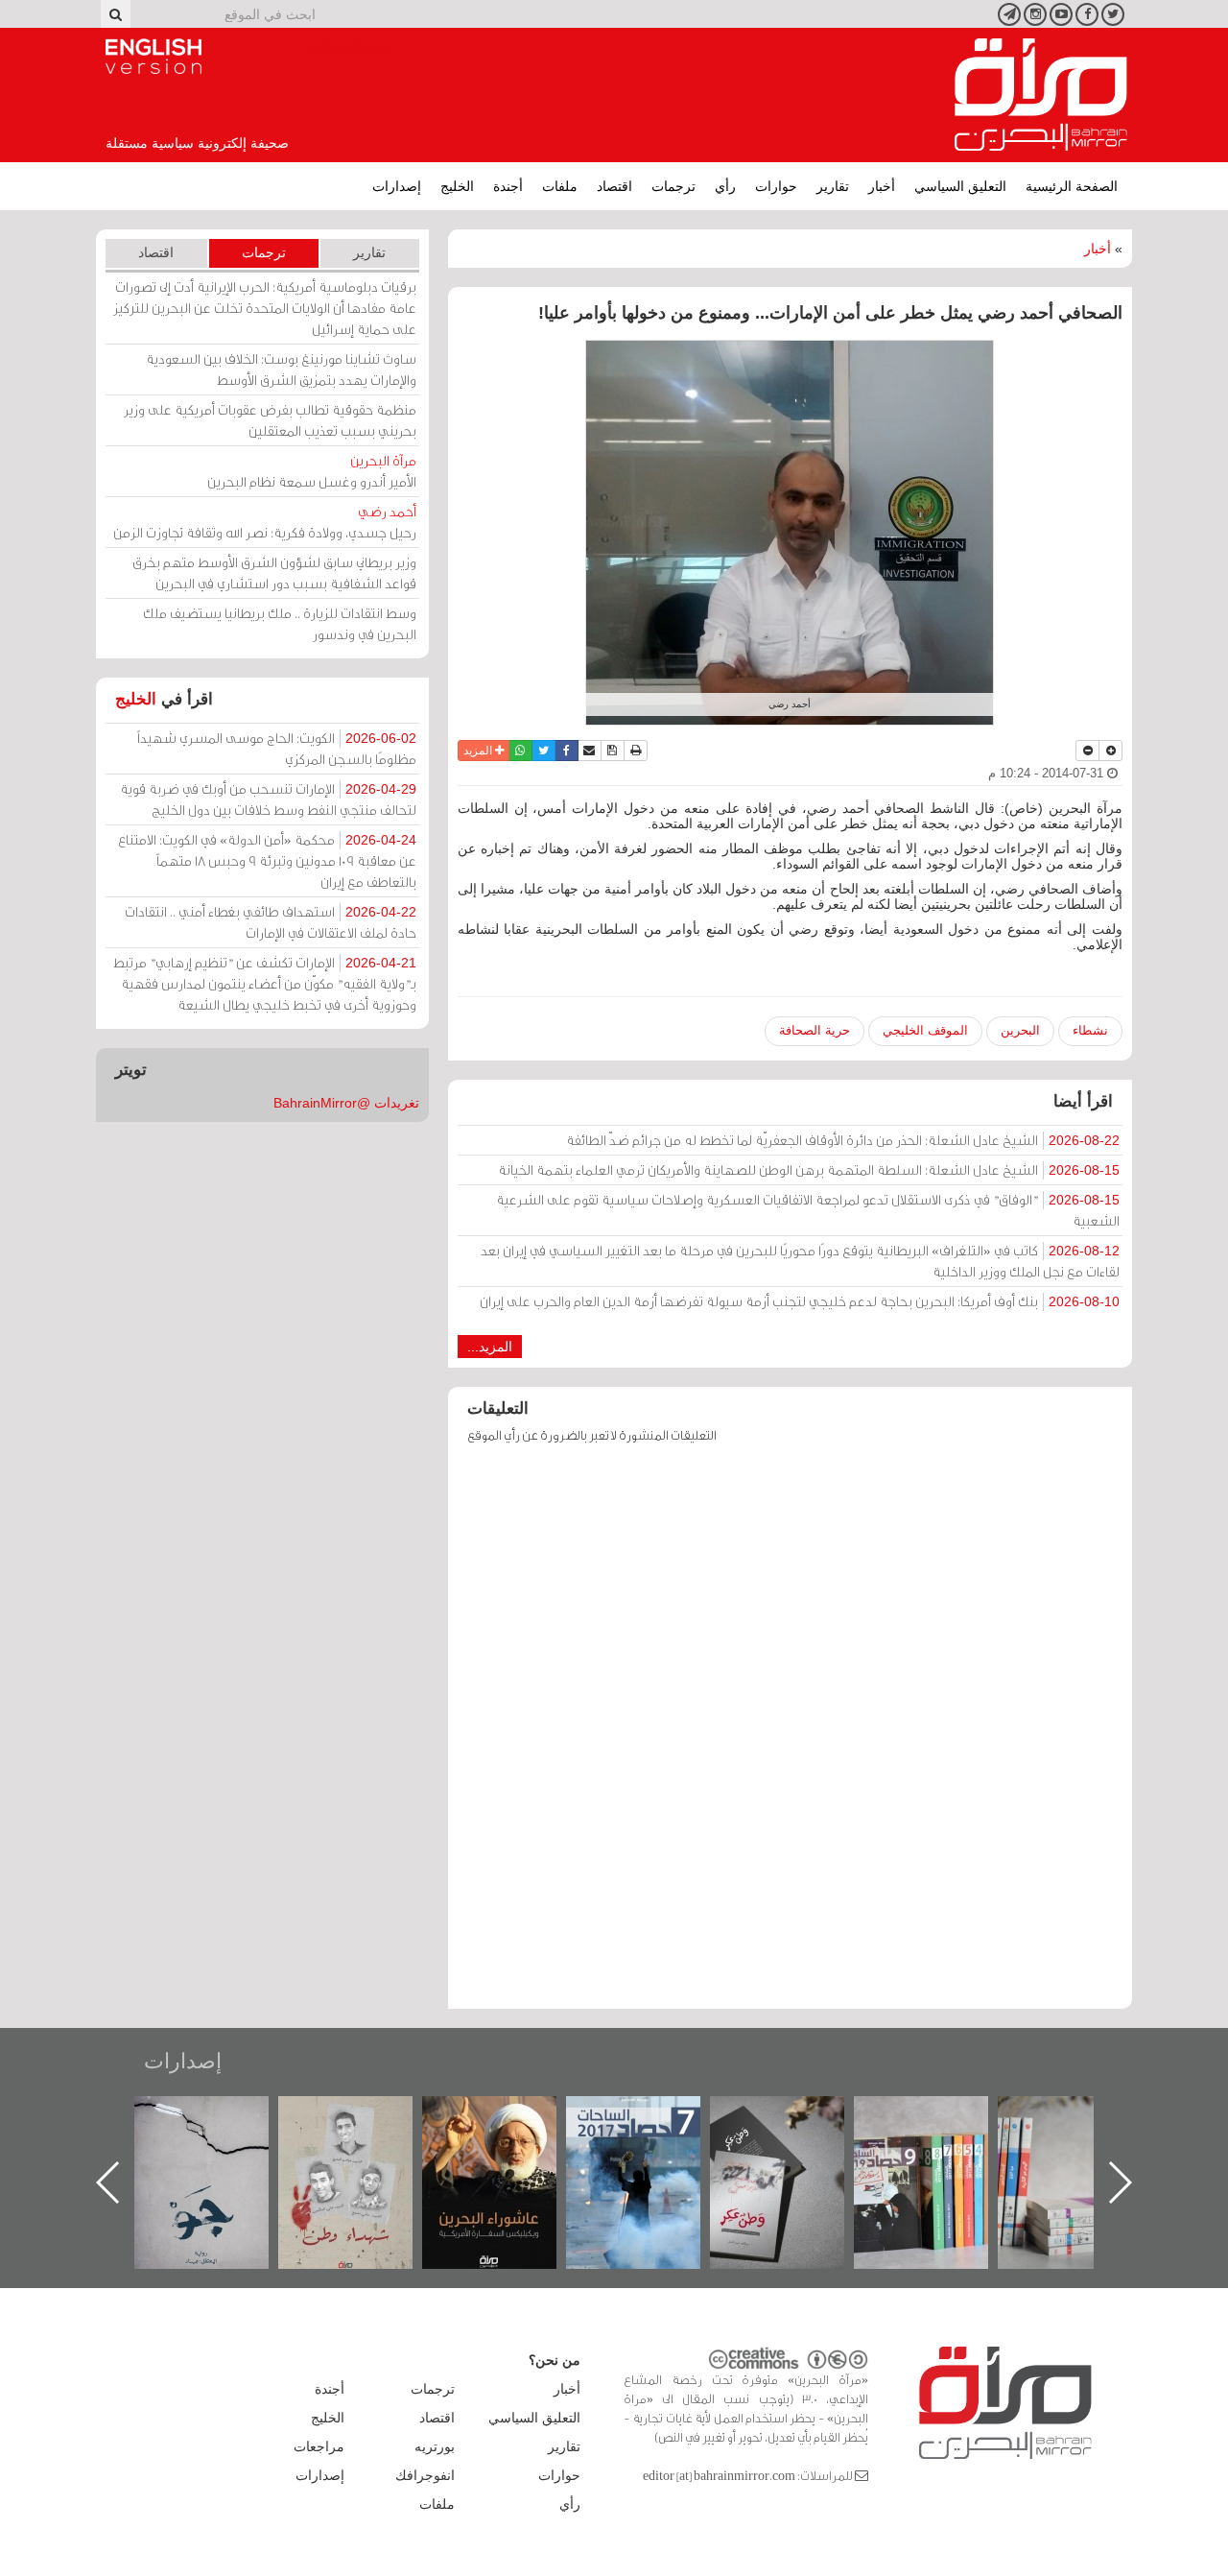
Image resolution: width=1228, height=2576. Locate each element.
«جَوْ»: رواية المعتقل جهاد (365, 2128)
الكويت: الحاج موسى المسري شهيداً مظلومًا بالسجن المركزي (277, 748)
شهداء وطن (509, 2117)
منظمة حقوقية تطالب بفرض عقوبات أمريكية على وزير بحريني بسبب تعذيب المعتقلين (270, 420)
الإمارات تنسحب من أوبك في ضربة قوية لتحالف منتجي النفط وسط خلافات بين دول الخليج (268, 799)
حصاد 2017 (796, 2117)
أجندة (508, 186)
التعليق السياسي (960, 186)
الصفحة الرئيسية (1072, 186)
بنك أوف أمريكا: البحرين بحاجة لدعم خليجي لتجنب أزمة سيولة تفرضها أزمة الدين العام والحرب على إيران (800, 1301)
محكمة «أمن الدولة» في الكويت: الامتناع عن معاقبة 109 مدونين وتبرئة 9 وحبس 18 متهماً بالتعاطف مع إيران (267, 860)
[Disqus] (790, 1735)
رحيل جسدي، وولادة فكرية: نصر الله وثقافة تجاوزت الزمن (265, 522)
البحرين (1020, 1030)
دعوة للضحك (221, 2117)
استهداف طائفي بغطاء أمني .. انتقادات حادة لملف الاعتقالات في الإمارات (271, 922)
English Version (153, 57)
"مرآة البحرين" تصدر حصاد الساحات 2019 (1084, 2140)
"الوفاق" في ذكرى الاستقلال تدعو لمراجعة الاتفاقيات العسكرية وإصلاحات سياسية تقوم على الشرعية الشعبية (808, 1210)
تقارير (833, 186)
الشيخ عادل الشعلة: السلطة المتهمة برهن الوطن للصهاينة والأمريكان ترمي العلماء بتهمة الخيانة (809, 1169)
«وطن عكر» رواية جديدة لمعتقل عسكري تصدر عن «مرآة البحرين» (940, 2151)
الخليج (457, 186)
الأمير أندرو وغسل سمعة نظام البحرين (312, 471)
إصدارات (397, 186)
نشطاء (1090, 1030)
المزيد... (490, 1347)
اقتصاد (614, 186)
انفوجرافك (425, 2475)
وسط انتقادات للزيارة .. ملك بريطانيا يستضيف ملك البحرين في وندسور (280, 623)
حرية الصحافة (815, 1030)
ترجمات (673, 186)
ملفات (560, 186)
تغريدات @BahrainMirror (346, 1103)
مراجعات (319, 2446)
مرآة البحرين (1041, 95)
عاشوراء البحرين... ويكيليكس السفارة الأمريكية (653, 2140)
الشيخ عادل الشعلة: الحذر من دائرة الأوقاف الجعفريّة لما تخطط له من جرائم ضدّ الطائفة (843, 1140)
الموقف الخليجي (925, 1030)
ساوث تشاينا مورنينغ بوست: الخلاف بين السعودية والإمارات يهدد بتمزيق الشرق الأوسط (281, 369)
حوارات (776, 186)
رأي (725, 186)
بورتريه (435, 2446)
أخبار (882, 186)
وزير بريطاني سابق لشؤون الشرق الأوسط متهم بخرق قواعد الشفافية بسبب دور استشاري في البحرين (274, 572)
